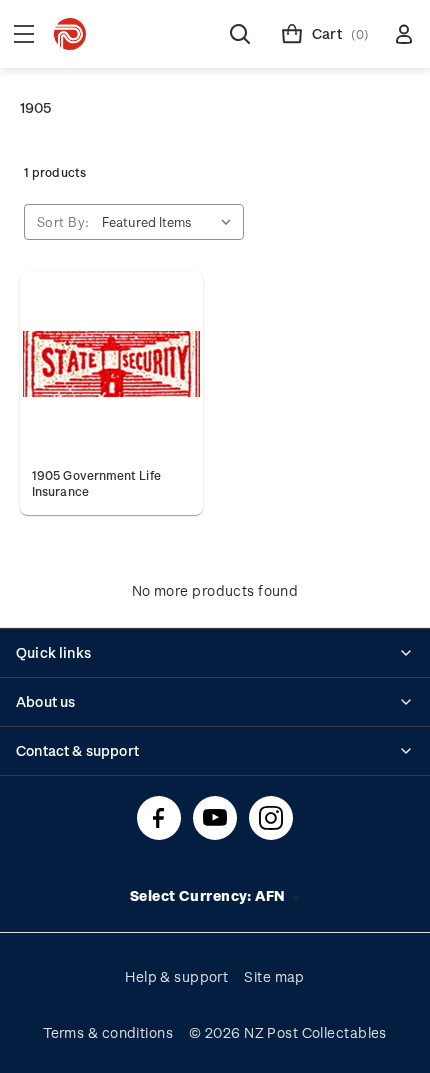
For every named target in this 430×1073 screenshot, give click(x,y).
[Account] (404, 34)
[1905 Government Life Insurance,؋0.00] (111, 363)
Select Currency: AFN (209, 895)
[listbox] (171, 222)
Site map (274, 976)
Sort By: (63, 221)
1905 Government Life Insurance (96, 483)
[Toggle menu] (24, 34)
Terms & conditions (108, 1032)
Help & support (176, 976)
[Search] (240, 34)
